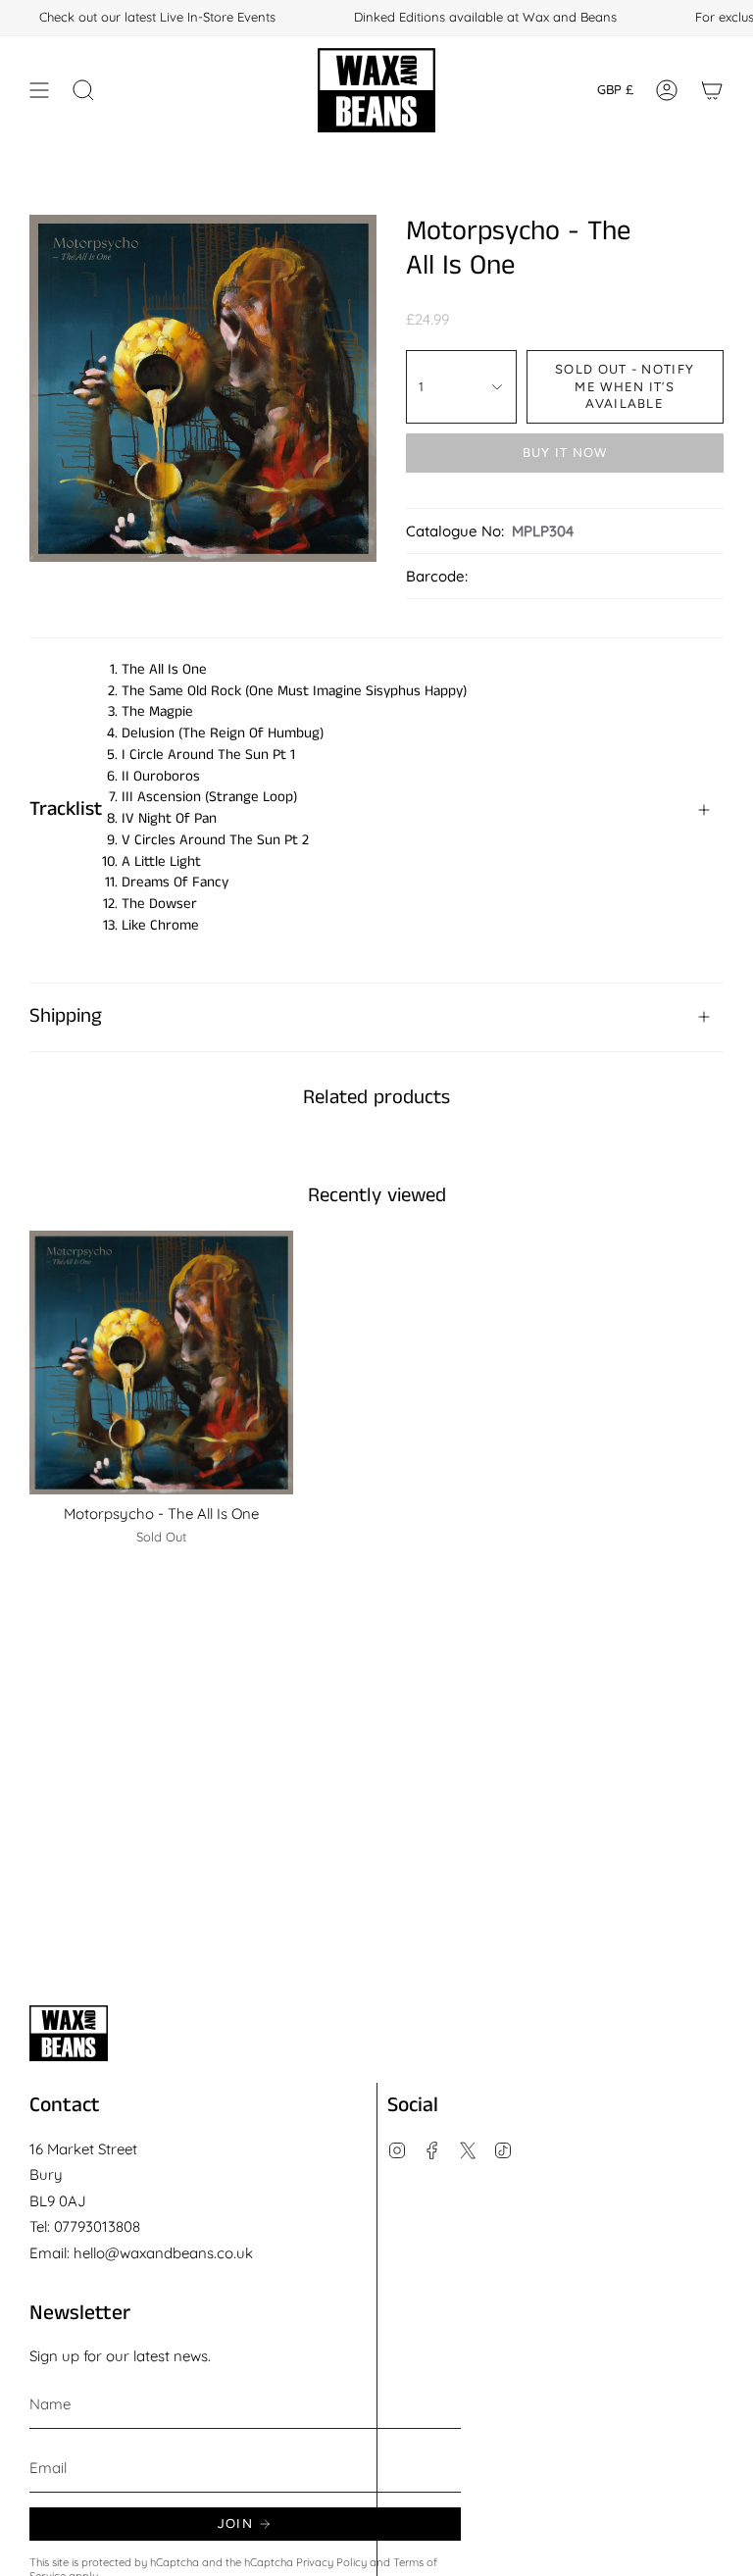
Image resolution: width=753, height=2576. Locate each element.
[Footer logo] (69, 2033)
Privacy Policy (331, 2562)
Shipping (66, 1016)
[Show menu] (39, 90)
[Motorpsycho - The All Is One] (161, 1363)
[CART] (712, 90)
